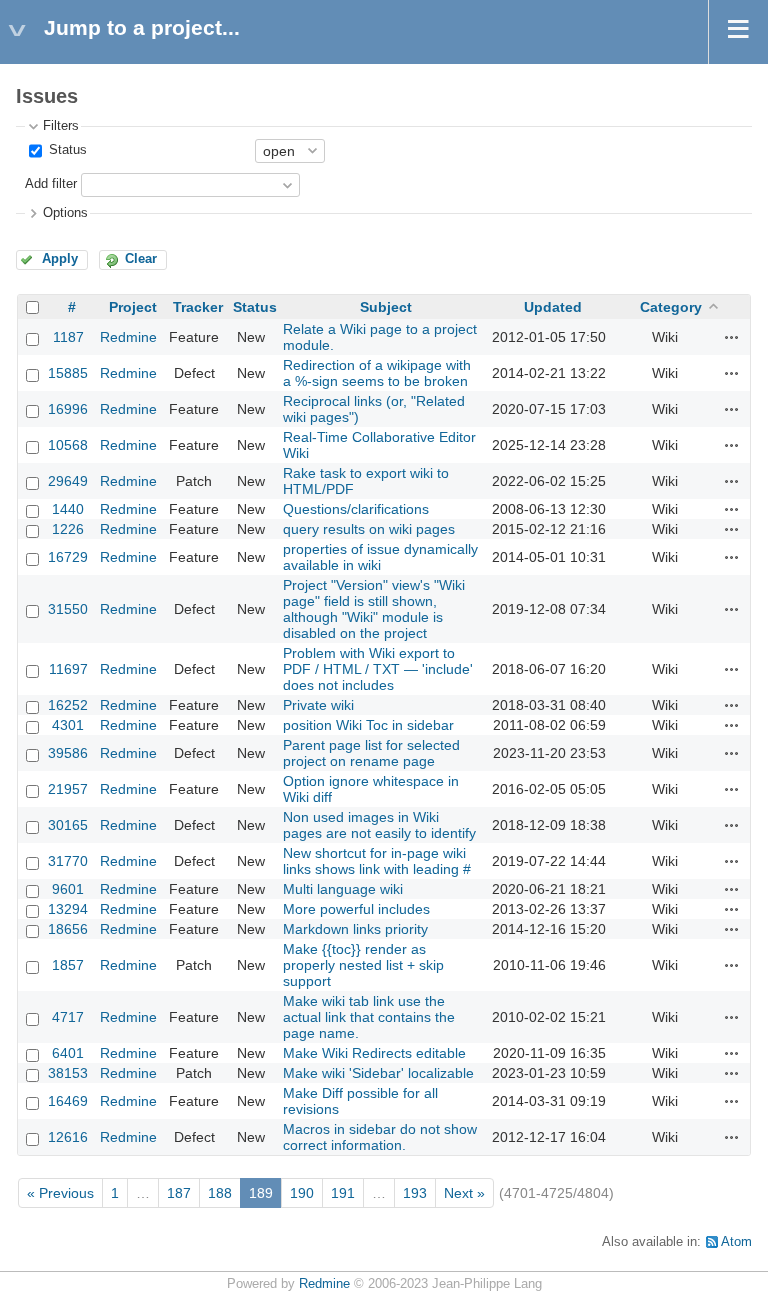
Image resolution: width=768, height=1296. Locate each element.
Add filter (51, 184)
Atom (736, 1242)
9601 (68, 889)
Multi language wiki (343, 889)
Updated (553, 307)
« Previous (60, 1193)
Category (671, 307)
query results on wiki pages (369, 529)
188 (220, 1193)
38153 (68, 1073)
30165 (68, 825)
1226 (68, 529)
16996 (68, 409)
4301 (68, 725)
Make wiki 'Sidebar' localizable (378, 1073)
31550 (68, 609)
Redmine (128, 337)
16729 (68, 557)
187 (179, 1193)
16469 (68, 1101)
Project (133, 307)
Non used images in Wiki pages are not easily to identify (379, 825)
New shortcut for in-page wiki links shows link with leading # (377, 861)
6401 (68, 1053)
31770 (68, 861)
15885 (68, 373)
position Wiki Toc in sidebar (368, 725)
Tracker (198, 307)
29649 (68, 481)
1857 (68, 965)
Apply (60, 259)
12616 (68, 1137)
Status (66, 150)
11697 (68, 669)
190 (302, 1193)
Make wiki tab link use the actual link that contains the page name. (369, 1017)
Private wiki (318, 705)
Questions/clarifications (356, 509)
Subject (386, 307)
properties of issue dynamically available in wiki (380, 557)
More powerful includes (356, 909)
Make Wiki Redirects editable (374, 1053)
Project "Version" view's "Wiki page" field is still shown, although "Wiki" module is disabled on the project (374, 609)
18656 (68, 929)
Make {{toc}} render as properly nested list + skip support (363, 965)
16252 (68, 705)
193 (415, 1193)
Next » (464, 1193)
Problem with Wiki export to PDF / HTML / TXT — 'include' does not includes (378, 669)
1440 (68, 509)
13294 (68, 909)
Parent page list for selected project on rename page (371, 753)
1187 (68, 337)
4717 (68, 1017)
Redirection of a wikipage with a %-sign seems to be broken (377, 373)
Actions (732, 337)
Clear (141, 259)
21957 (68, 789)
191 (343, 1193)
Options (65, 213)
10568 (68, 445)
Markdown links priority (355, 929)
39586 (68, 753)
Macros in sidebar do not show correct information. (380, 1137)
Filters (61, 126)
